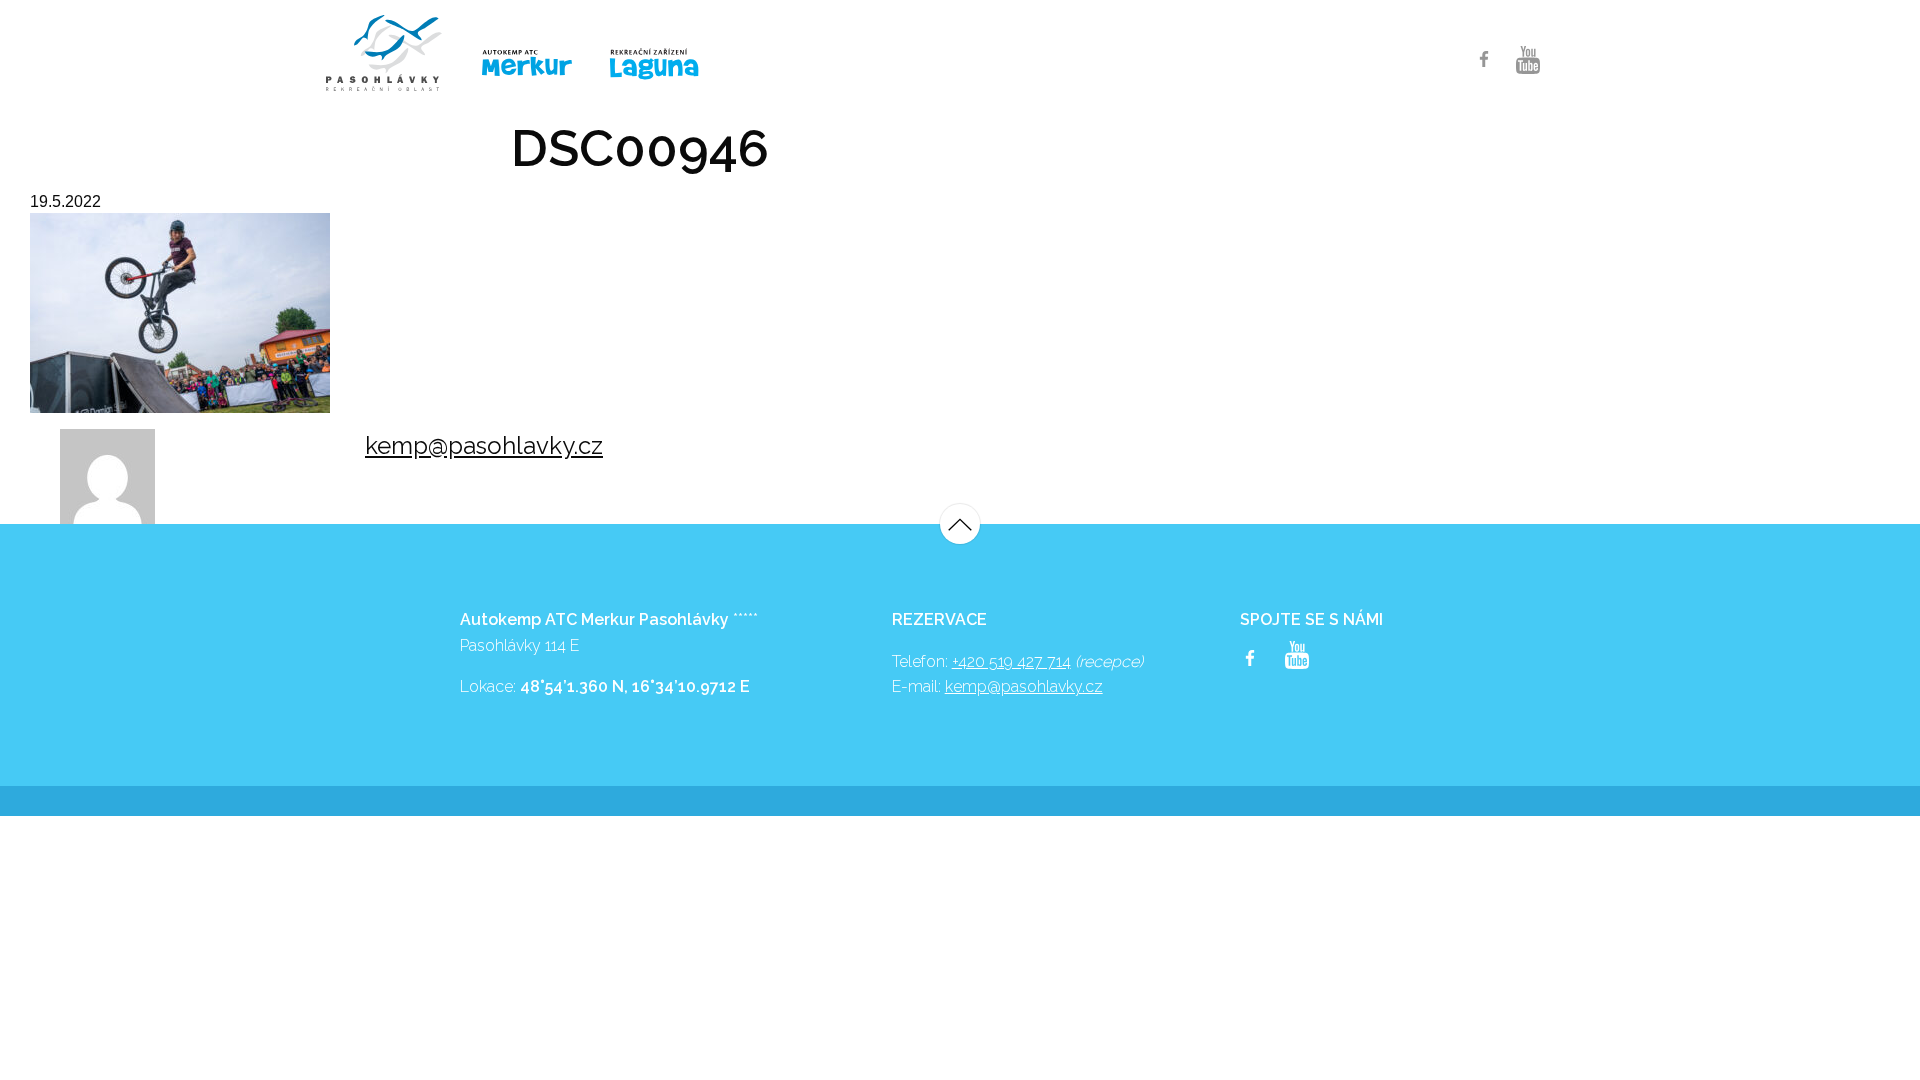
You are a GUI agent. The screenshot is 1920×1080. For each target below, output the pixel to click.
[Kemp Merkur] (530, 63)
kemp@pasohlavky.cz (484, 445)
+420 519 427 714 (1011, 661)
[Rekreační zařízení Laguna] (667, 65)
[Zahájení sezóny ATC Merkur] (394, 53)
